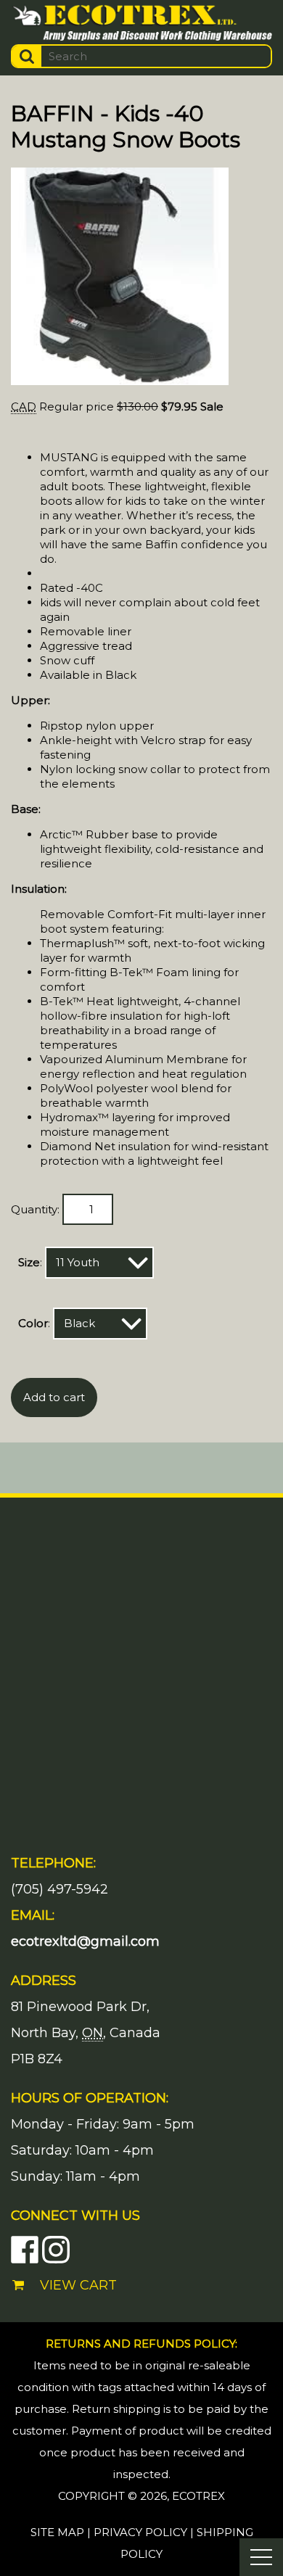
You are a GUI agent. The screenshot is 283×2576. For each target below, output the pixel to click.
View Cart (78, 2285)
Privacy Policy (140, 2532)
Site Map (57, 2532)
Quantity (34, 1209)
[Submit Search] (27, 56)
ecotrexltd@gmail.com (85, 1941)
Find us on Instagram (56, 2250)
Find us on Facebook (25, 2250)
